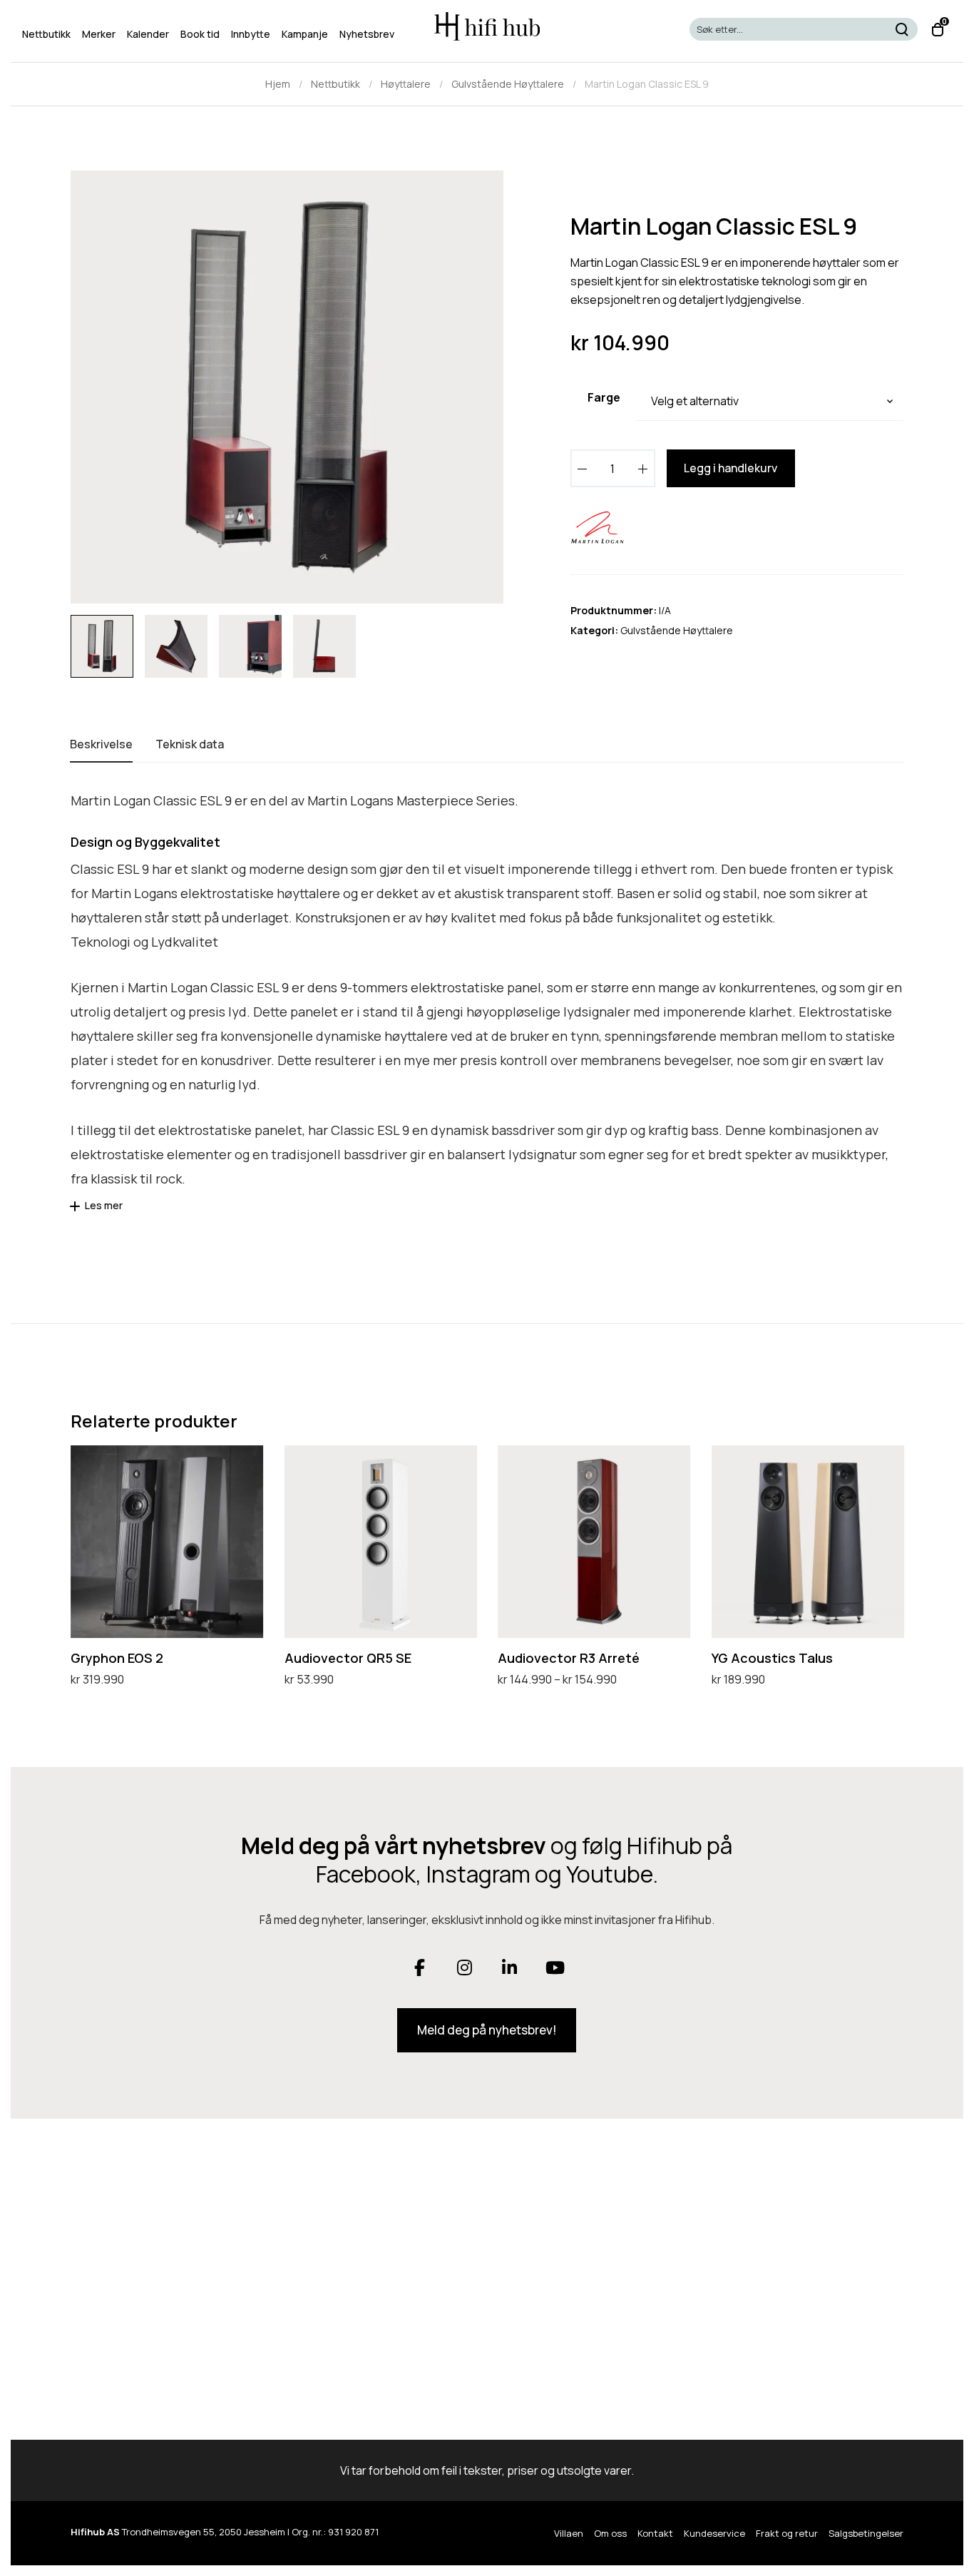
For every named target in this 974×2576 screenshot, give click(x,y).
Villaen (569, 2533)
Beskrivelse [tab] (101, 744)
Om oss (610, 2533)
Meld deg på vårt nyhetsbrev (394, 1846)
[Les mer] (77, 1211)
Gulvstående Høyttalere (508, 84)
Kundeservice (714, 2533)
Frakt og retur (787, 2533)
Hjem (278, 84)
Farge (604, 397)
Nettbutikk (335, 84)
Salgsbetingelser (866, 2533)
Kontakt (655, 2533)
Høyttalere (406, 84)
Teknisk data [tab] (190, 744)
